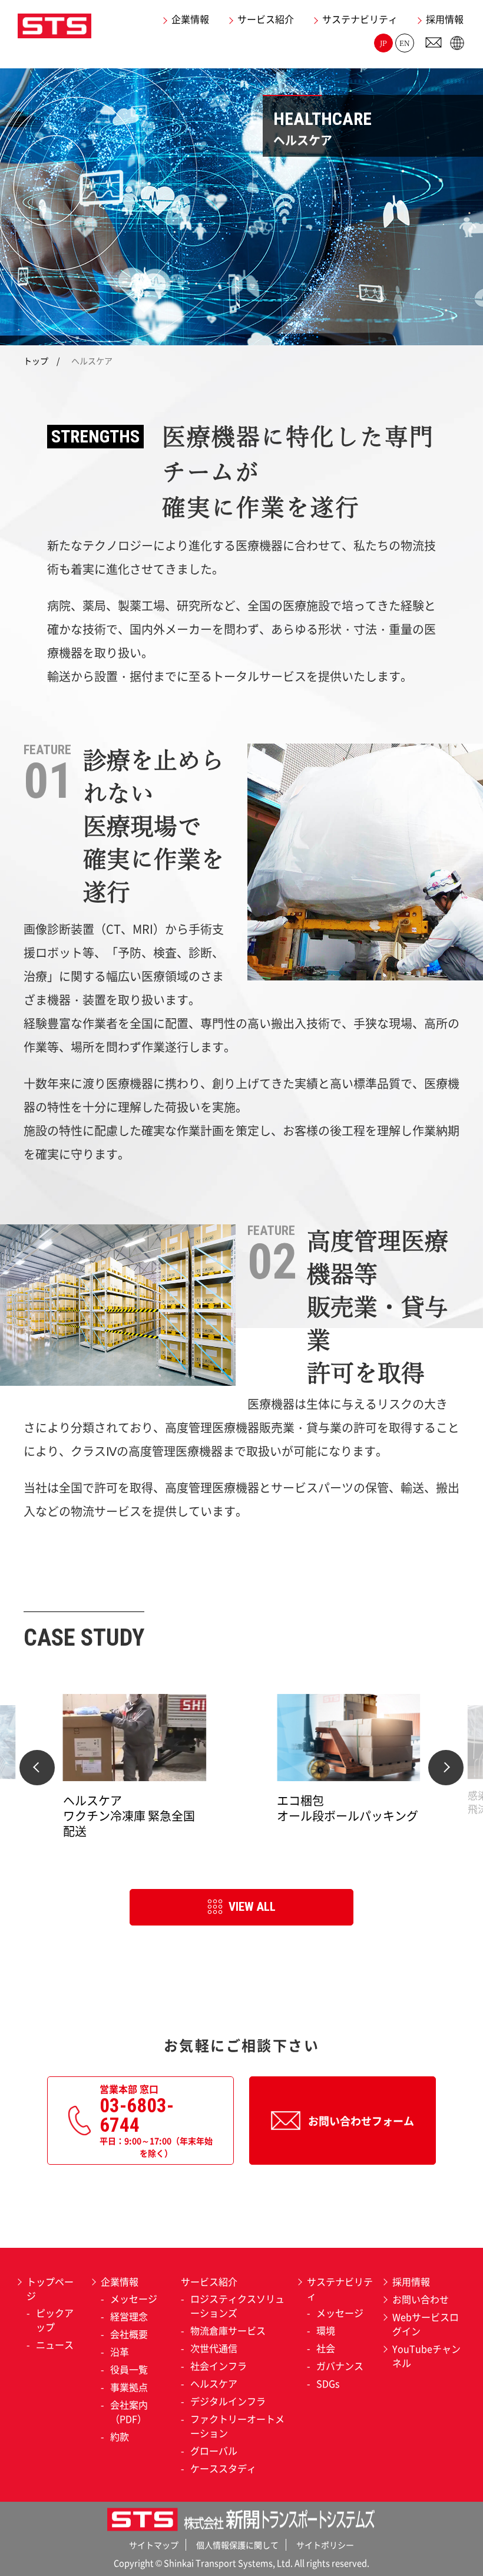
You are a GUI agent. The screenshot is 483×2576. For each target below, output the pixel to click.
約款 (120, 2436)
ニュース (55, 2344)
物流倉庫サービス (228, 2330)
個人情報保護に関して (237, 2545)
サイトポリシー (325, 2545)
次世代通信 (214, 2348)
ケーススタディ (223, 2468)
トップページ (50, 2288)
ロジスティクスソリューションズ (237, 2306)
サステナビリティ (360, 19)
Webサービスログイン (426, 2324)
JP (383, 43)
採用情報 (445, 19)
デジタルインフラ (228, 2401)
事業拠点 (129, 2387)
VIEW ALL (252, 1907)
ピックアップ (55, 2320)
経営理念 (129, 2316)
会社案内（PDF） (129, 2412)
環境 (326, 2330)
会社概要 (129, 2334)
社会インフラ (219, 2366)
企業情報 (190, 19)
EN (405, 43)
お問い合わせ (421, 2299)
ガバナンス (340, 2366)
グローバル (214, 2450)
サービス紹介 (266, 19)
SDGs (328, 2383)
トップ (36, 361)
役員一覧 (129, 2369)
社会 (326, 2348)
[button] (37, 1768)
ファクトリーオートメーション (237, 2426)
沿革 (120, 2352)
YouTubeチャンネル (426, 2356)
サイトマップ (154, 2545)
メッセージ (134, 2298)
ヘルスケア (214, 2383)
